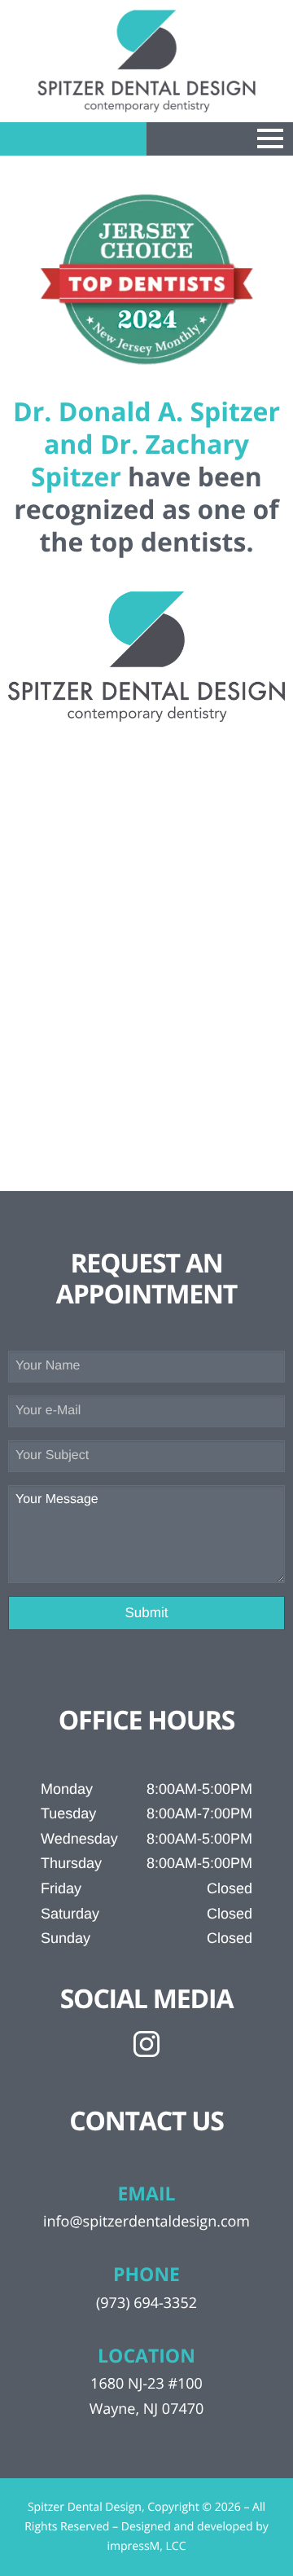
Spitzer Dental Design (85, 2507)
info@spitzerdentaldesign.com (146, 2222)
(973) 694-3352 (146, 2303)
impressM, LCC (146, 2546)
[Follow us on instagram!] (146, 2044)
